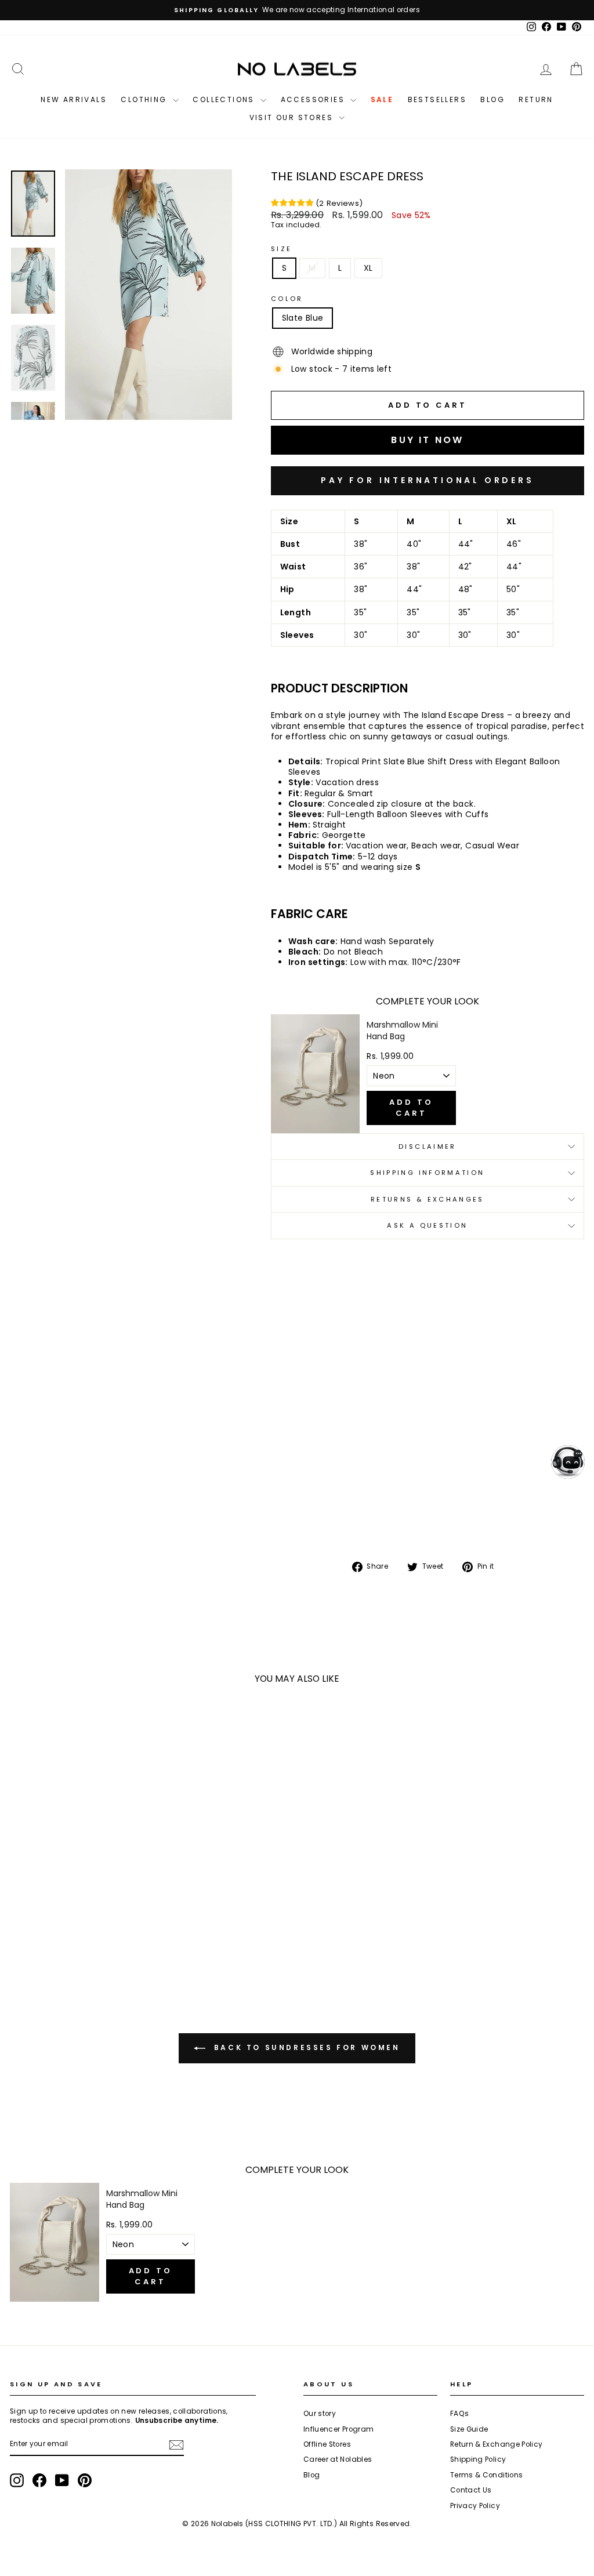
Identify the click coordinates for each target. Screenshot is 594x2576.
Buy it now (428, 481)
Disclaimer (428, 1146)
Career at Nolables (338, 2459)
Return (536, 99)
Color (287, 299)
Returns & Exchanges (428, 1199)
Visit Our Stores (293, 117)
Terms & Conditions (486, 2475)
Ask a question (427, 1225)
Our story (320, 2414)
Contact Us (471, 2490)
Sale (382, 99)
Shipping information (427, 1173)
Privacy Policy (475, 2506)
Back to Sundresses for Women (305, 2047)
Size (281, 249)
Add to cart (411, 1107)
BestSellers (437, 99)
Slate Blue (303, 318)
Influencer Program (338, 2429)
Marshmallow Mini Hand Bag (402, 1031)
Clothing (145, 99)
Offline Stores (327, 2444)
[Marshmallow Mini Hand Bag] (316, 1074)
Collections (225, 99)
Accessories (314, 99)
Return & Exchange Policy (496, 2444)
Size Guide (469, 2429)
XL (368, 268)
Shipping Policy (478, 2459)
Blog (492, 99)
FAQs (459, 2414)
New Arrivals (74, 99)
